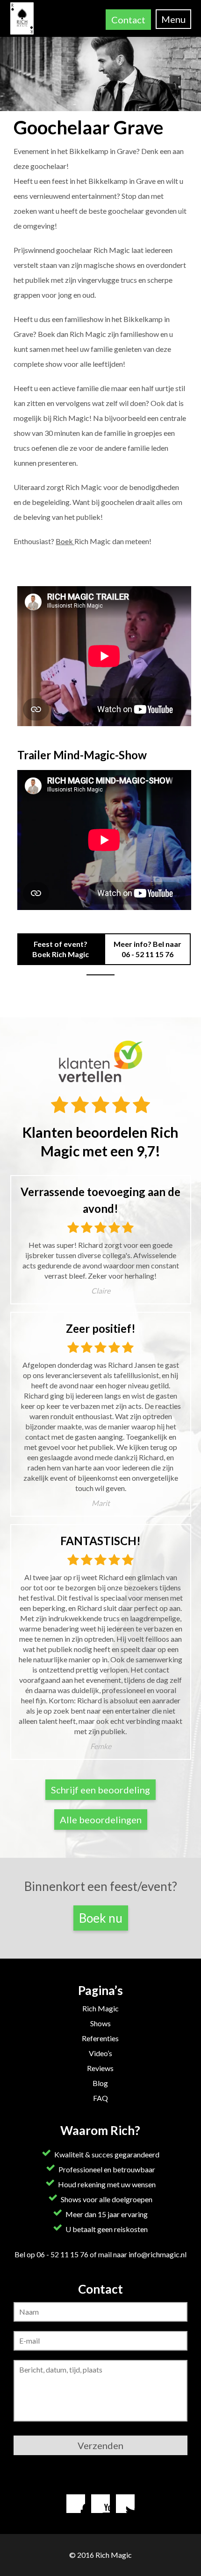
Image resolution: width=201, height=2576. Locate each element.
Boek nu (101, 1918)
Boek (65, 541)
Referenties (100, 2038)
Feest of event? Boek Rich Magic (61, 949)
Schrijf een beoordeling (100, 1790)
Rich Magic (100, 2008)
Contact (128, 20)
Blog (100, 2083)
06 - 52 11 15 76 (147, 954)
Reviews (100, 2068)
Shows (100, 2023)
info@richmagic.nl (158, 2254)
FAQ (100, 2098)
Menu (173, 19)
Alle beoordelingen (101, 1820)
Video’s (100, 2053)
